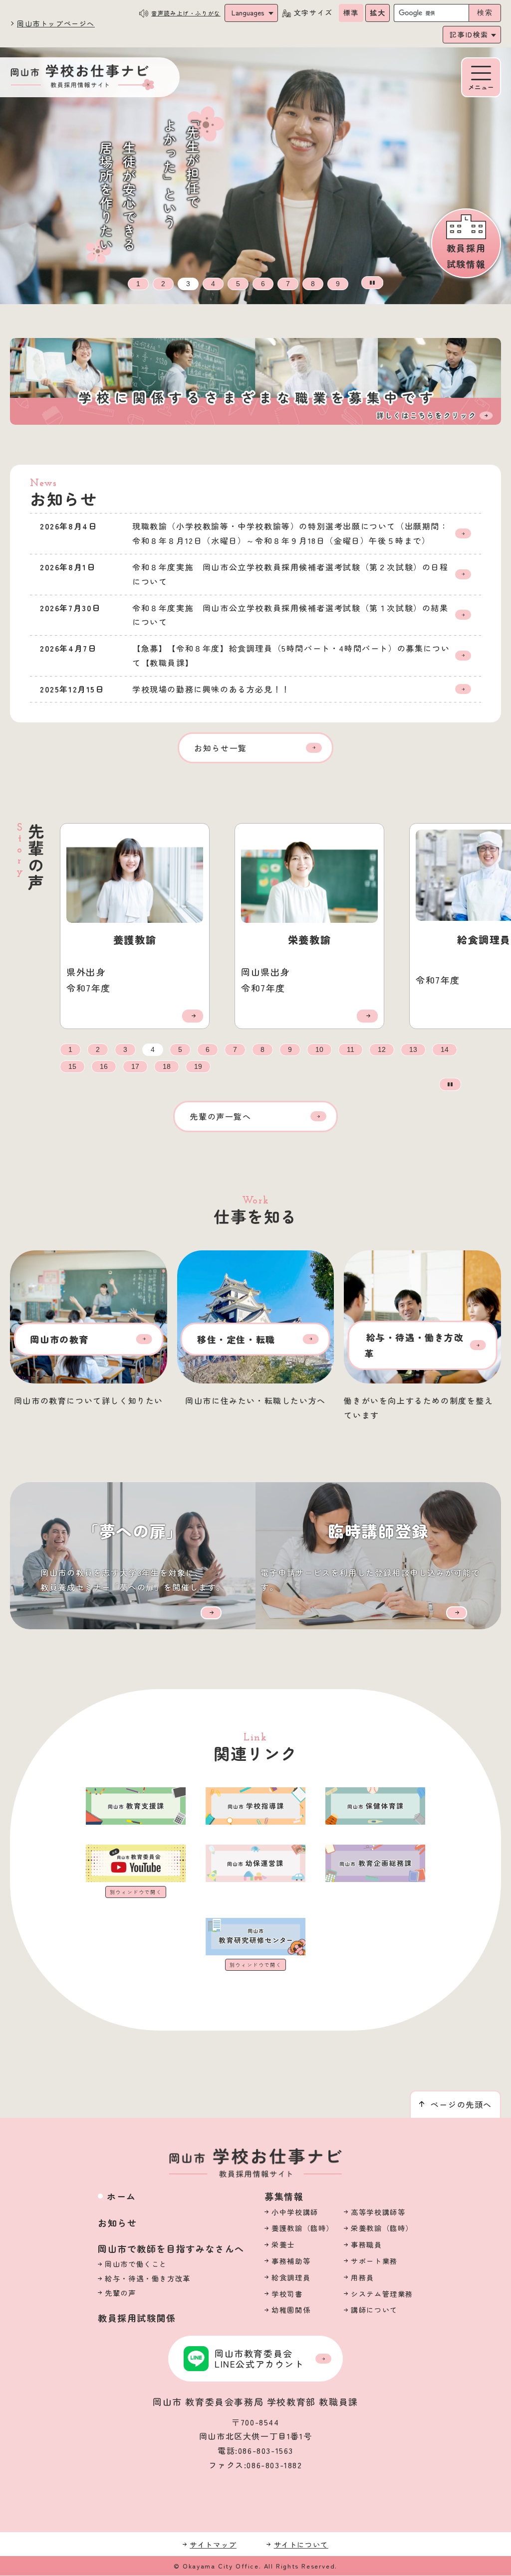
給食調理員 (291, 2277)
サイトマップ (213, 2544)
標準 (351, 12)
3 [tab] (188, 284)
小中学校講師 (295, 2212)
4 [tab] (213, 284)
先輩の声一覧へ (220, 1116)
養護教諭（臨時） (303, 2228)
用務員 (363, 2277)
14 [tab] (445, 1050)
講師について (374, 2310)
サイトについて (301, 2544)
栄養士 (283, 2244)
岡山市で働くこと (136, 2264)
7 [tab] (288, 284)
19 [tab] (198, 1067)
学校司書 (287, 2294)
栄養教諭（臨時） (382, 2228)
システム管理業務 (382, 2294)
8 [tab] (313, 284)
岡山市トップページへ (56, 23)
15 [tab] (72, 1067)
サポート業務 (374, 2261)
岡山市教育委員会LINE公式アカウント (259, 2359)
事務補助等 (291, 2261)
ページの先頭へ (461, 2104)
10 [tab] (319, 1050)
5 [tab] (238, 284)
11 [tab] (351, 1050)
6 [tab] (263, 284)
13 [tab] (413, 1050)
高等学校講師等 (378, 2212)
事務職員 (366, 2244)
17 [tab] (135, 1067)
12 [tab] (382, 1050)
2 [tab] (163, 284)
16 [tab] (104, 1067)
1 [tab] (138, 284)
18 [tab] (167, 1067)
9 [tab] (338, 284)
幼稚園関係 (291, 2310)
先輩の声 (120, 2293)
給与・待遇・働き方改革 (148, 2278)
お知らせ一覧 (221, 748)
